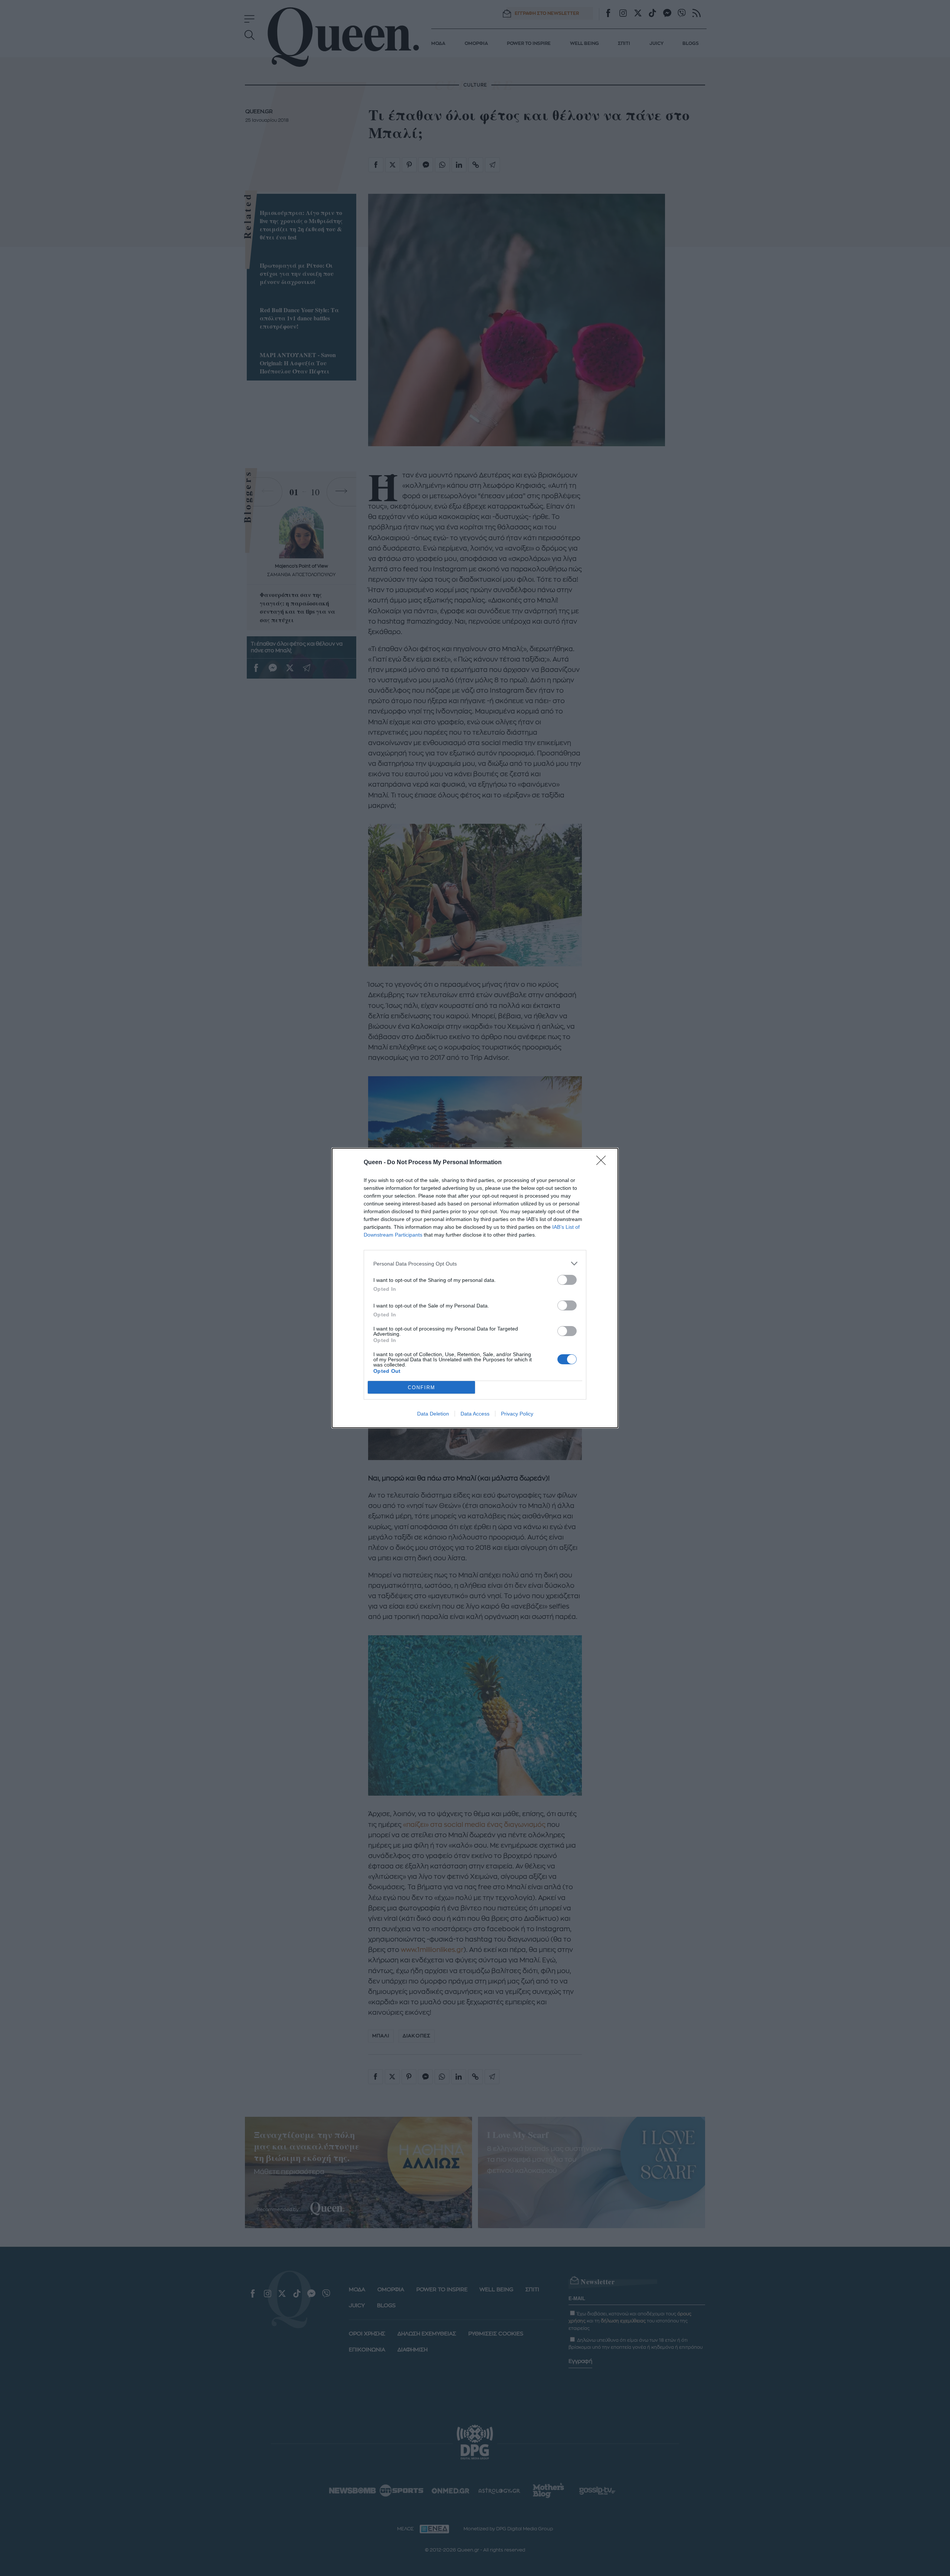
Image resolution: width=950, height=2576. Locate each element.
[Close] (603, 1163)
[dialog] (475, 1288)
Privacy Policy (517, 1414)
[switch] (567, 1280)
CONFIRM (422, 1387)
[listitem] (475, 1263)
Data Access (475, 1414)
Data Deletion (433, 1414)
